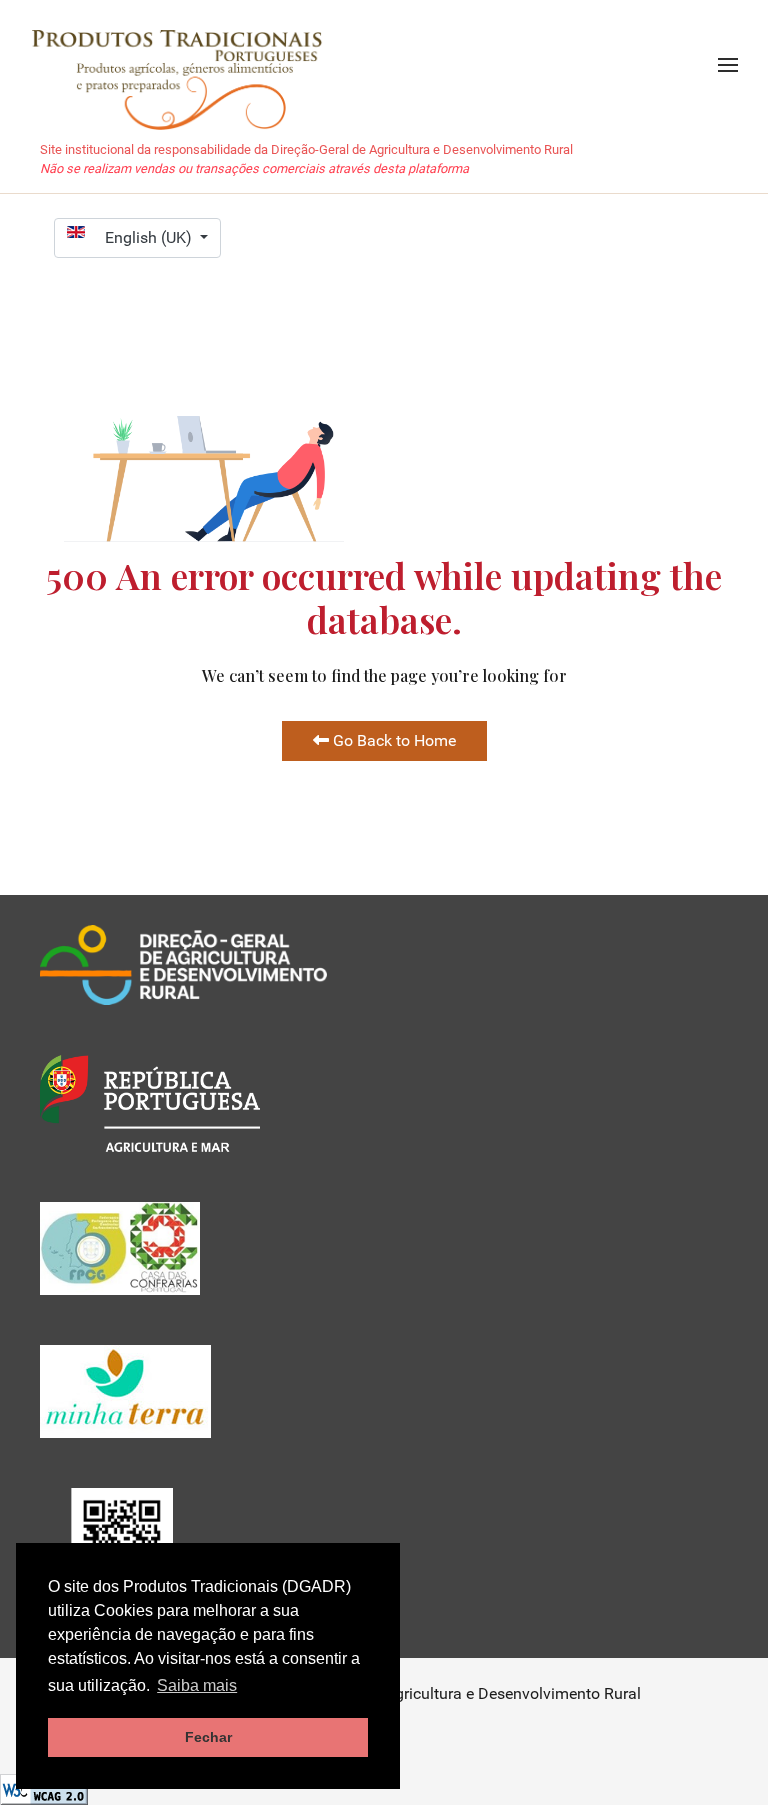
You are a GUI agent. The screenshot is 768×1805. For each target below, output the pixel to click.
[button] (728, 65)
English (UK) (150, 237)
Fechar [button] (208, 1737)
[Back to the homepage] (186, 65)
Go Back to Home (392, 740)
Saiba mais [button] (197, 1685)
